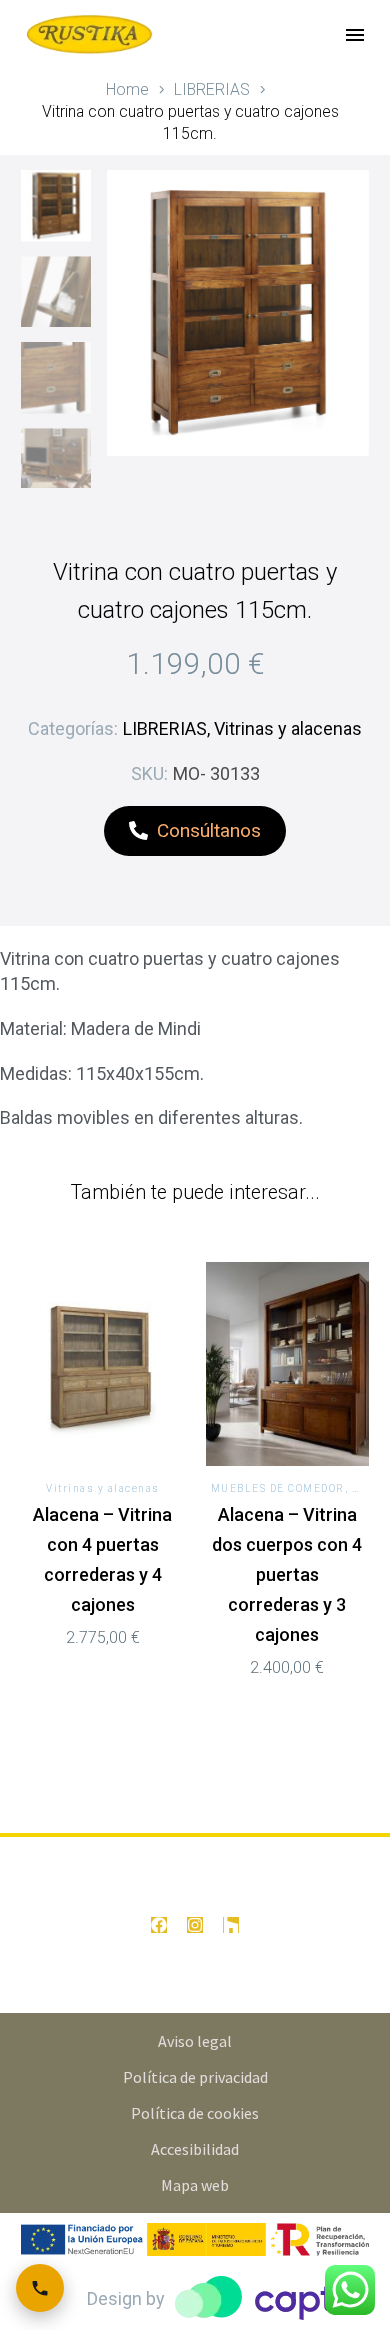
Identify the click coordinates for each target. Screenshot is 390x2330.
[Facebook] (159, 1925)
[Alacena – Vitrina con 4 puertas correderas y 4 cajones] (103, 1364)
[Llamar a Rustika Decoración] (40, 2288)
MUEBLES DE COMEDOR (278, 1488)
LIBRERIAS (212, 89)
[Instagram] (195, 1925)
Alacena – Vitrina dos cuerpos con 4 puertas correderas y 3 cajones (287, 1574)
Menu (355, 35)
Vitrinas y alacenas (288, 728)
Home (127, 89)
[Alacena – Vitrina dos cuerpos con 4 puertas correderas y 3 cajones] (288, 1364)
